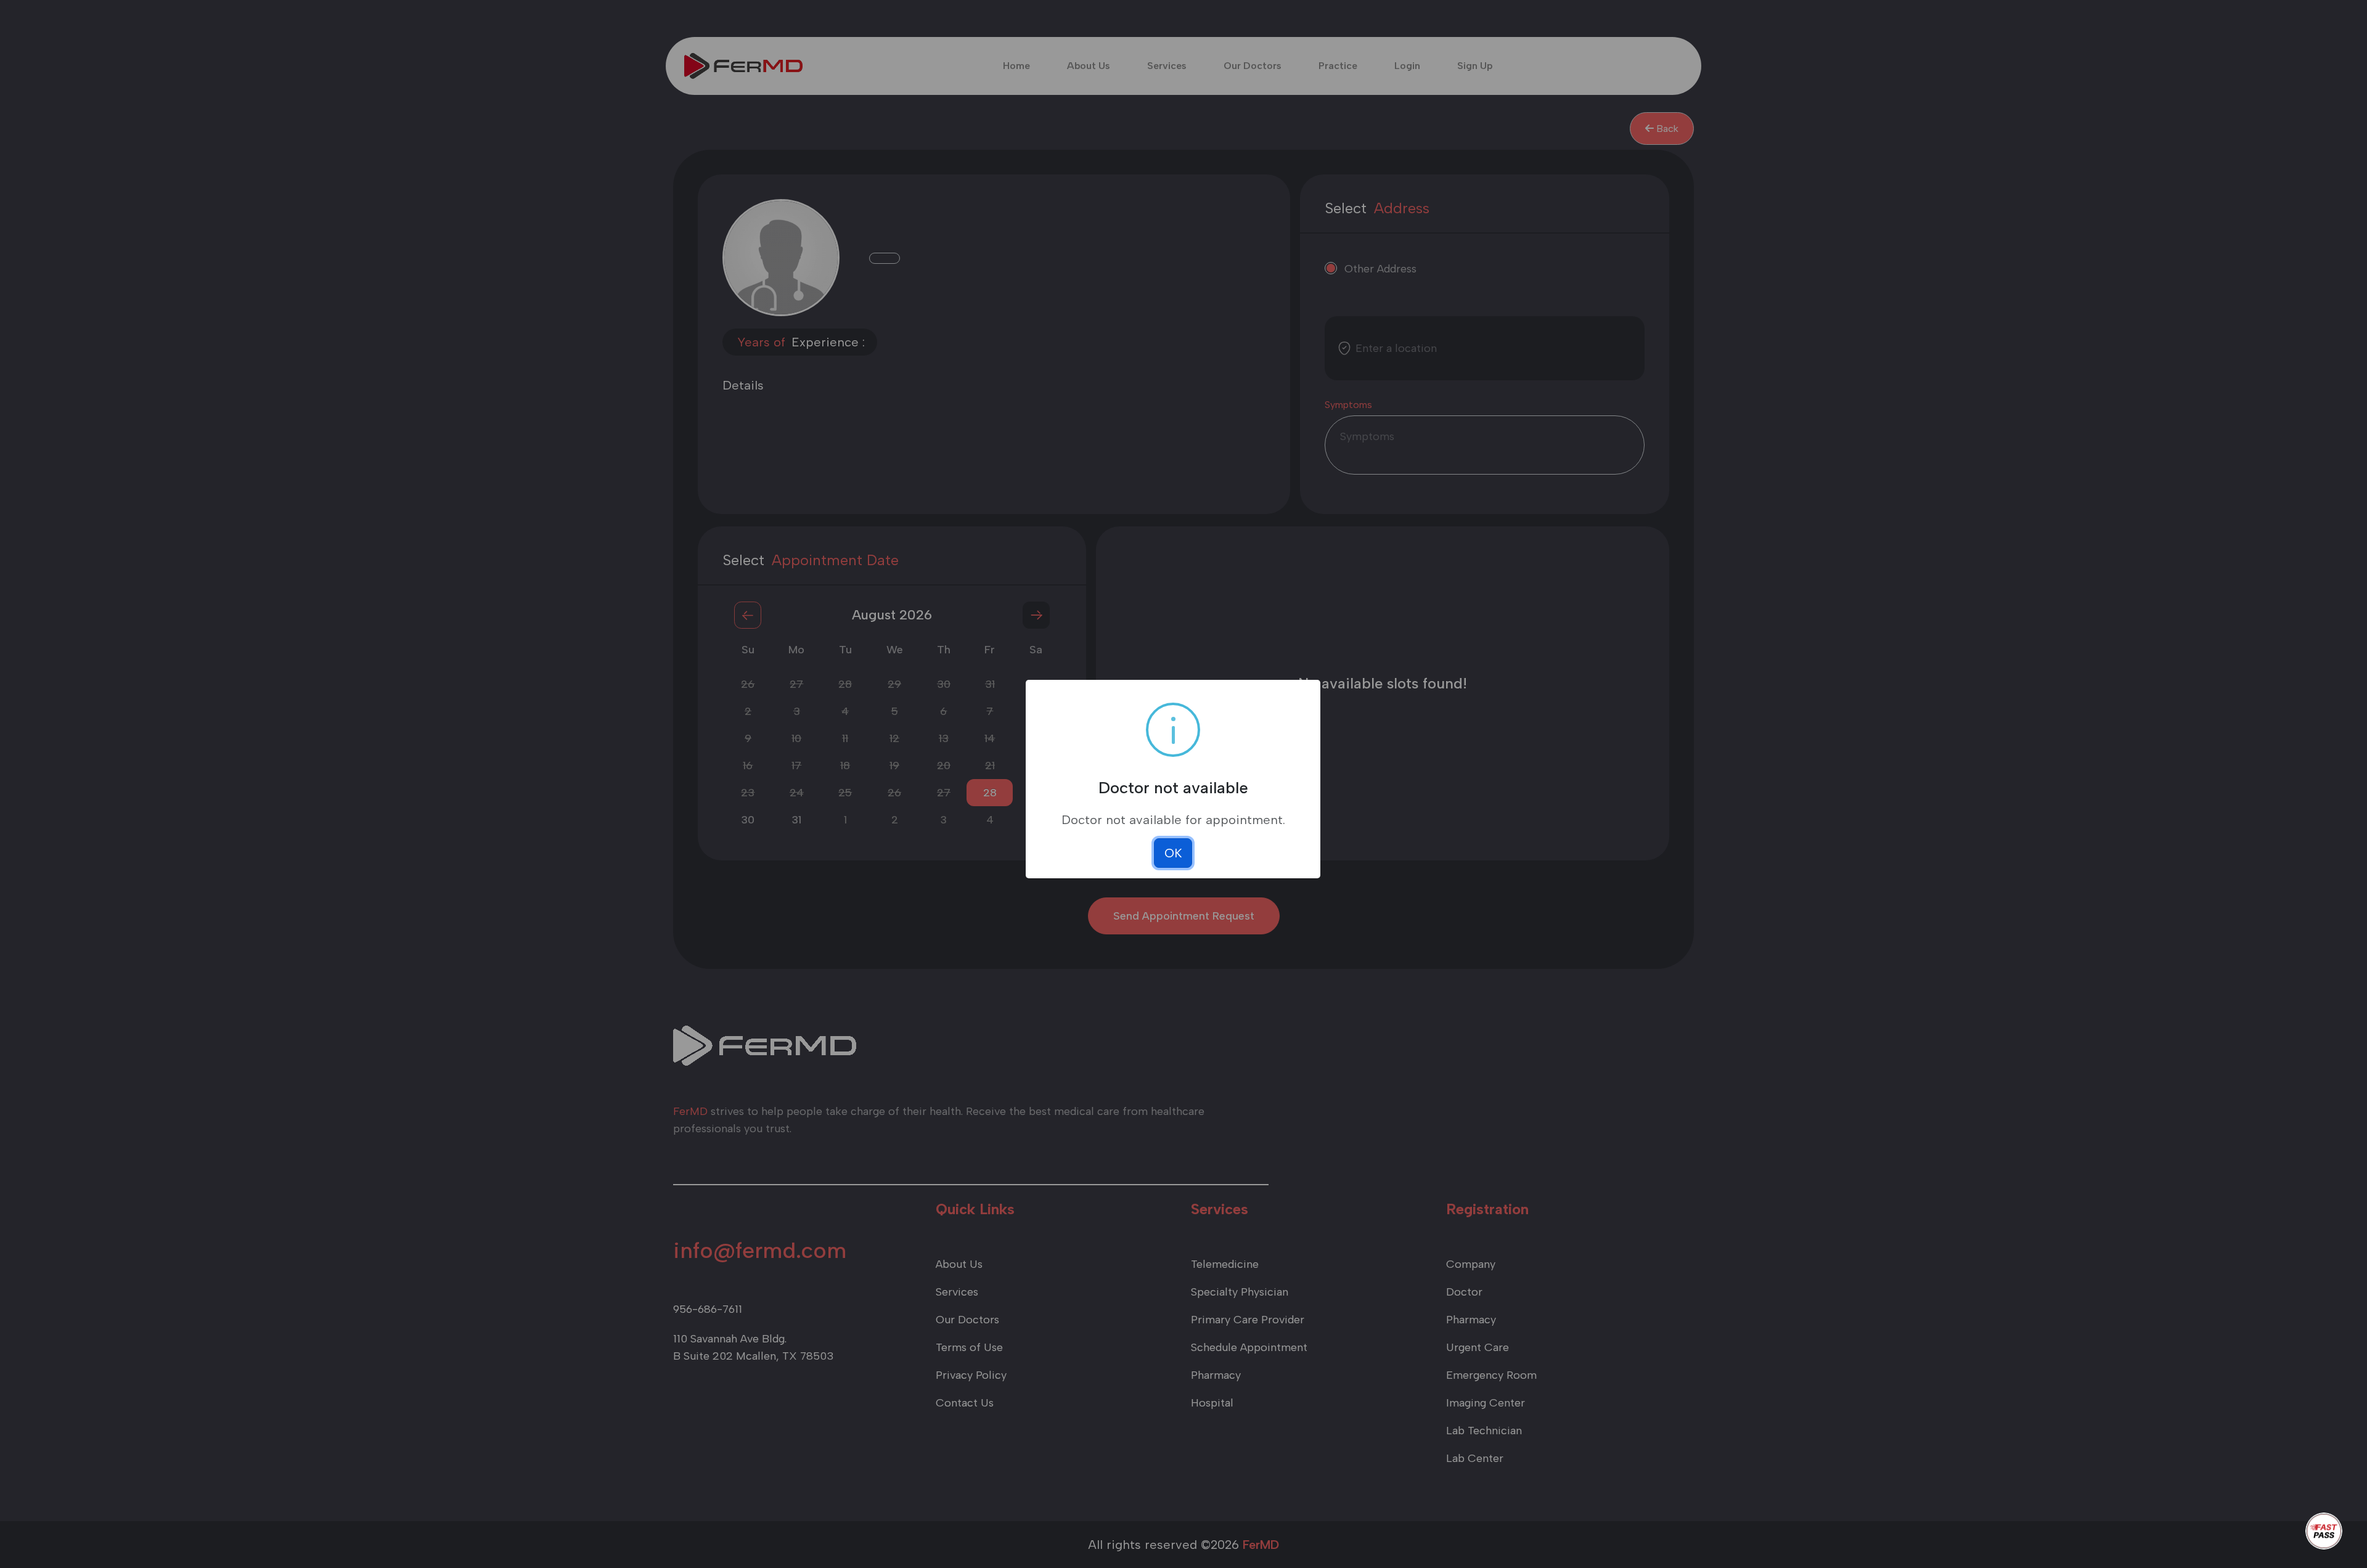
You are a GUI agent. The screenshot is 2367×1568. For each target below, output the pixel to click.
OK (1173, 853)
